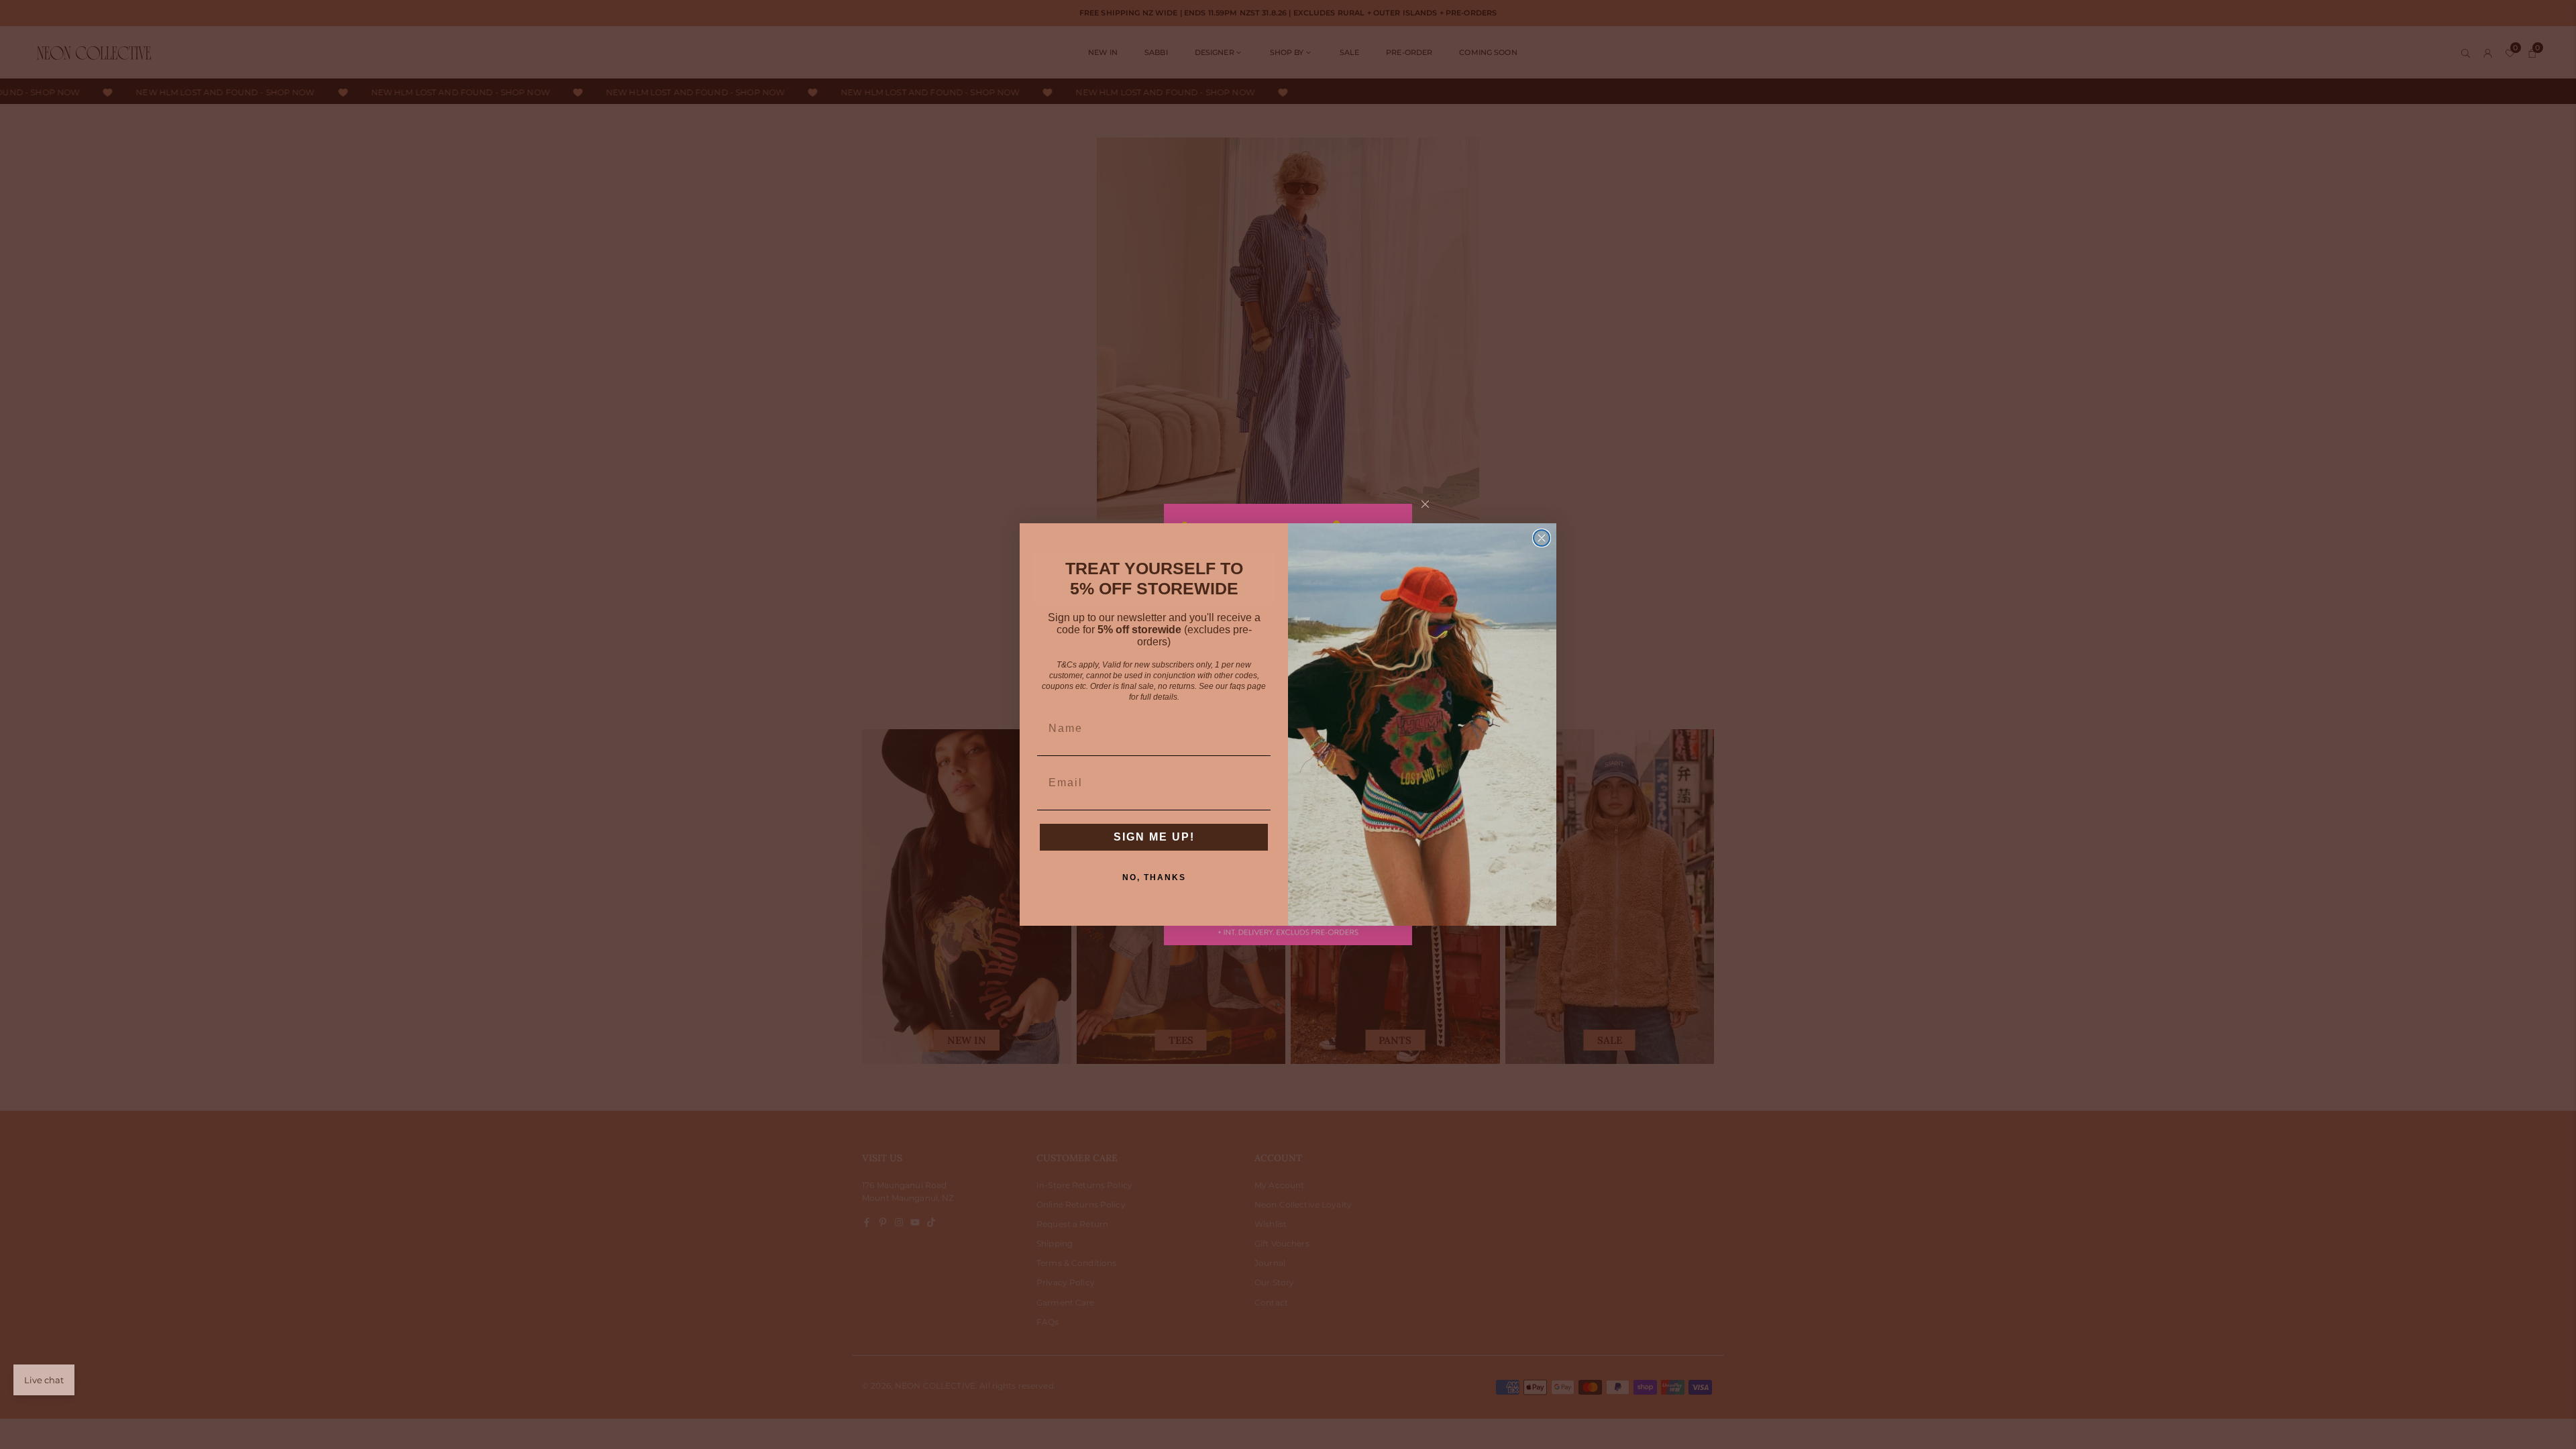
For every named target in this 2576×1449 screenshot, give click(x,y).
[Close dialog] (1542, 538)
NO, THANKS (1154, 877)
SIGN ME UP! (1154, 837)
